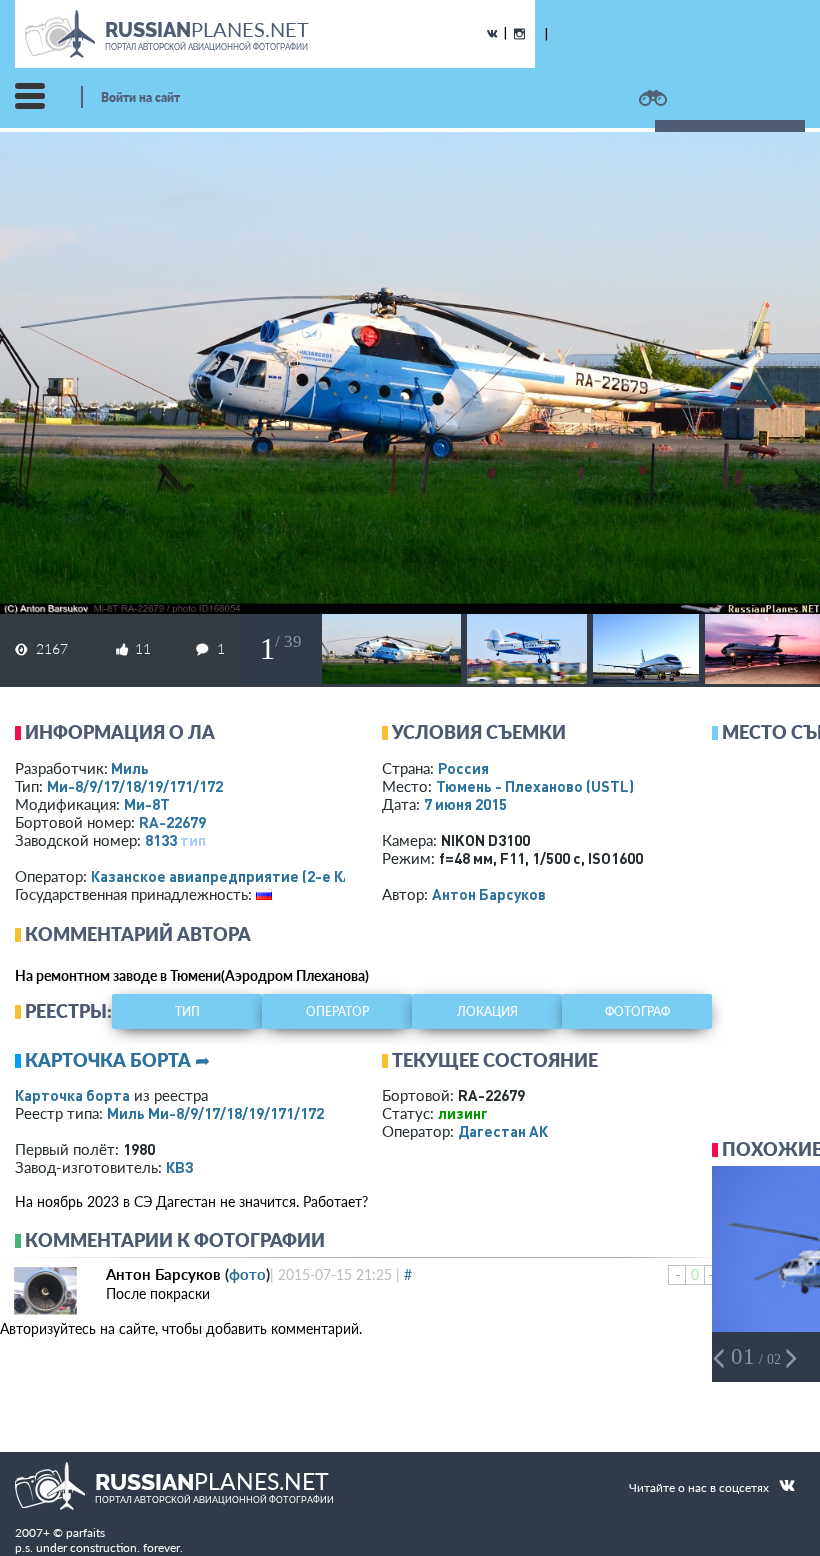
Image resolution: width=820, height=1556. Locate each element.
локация (487, 1011)
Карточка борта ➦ (117, 1060)
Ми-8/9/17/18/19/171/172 (135, 786)
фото (247, 1274)
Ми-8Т (147, 804)
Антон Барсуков (489, 894)
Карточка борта (72, 1095)
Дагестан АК (503, 1131)
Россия (463, 768)
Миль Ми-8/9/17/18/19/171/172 (215, 1113)
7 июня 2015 (465, 804)
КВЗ (180, 1167)
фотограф (637, 1011)
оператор (337, 1011)
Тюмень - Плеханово (535, 786)
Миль (130, 768)
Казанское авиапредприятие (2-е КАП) (229, 876)
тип (193, 840)
